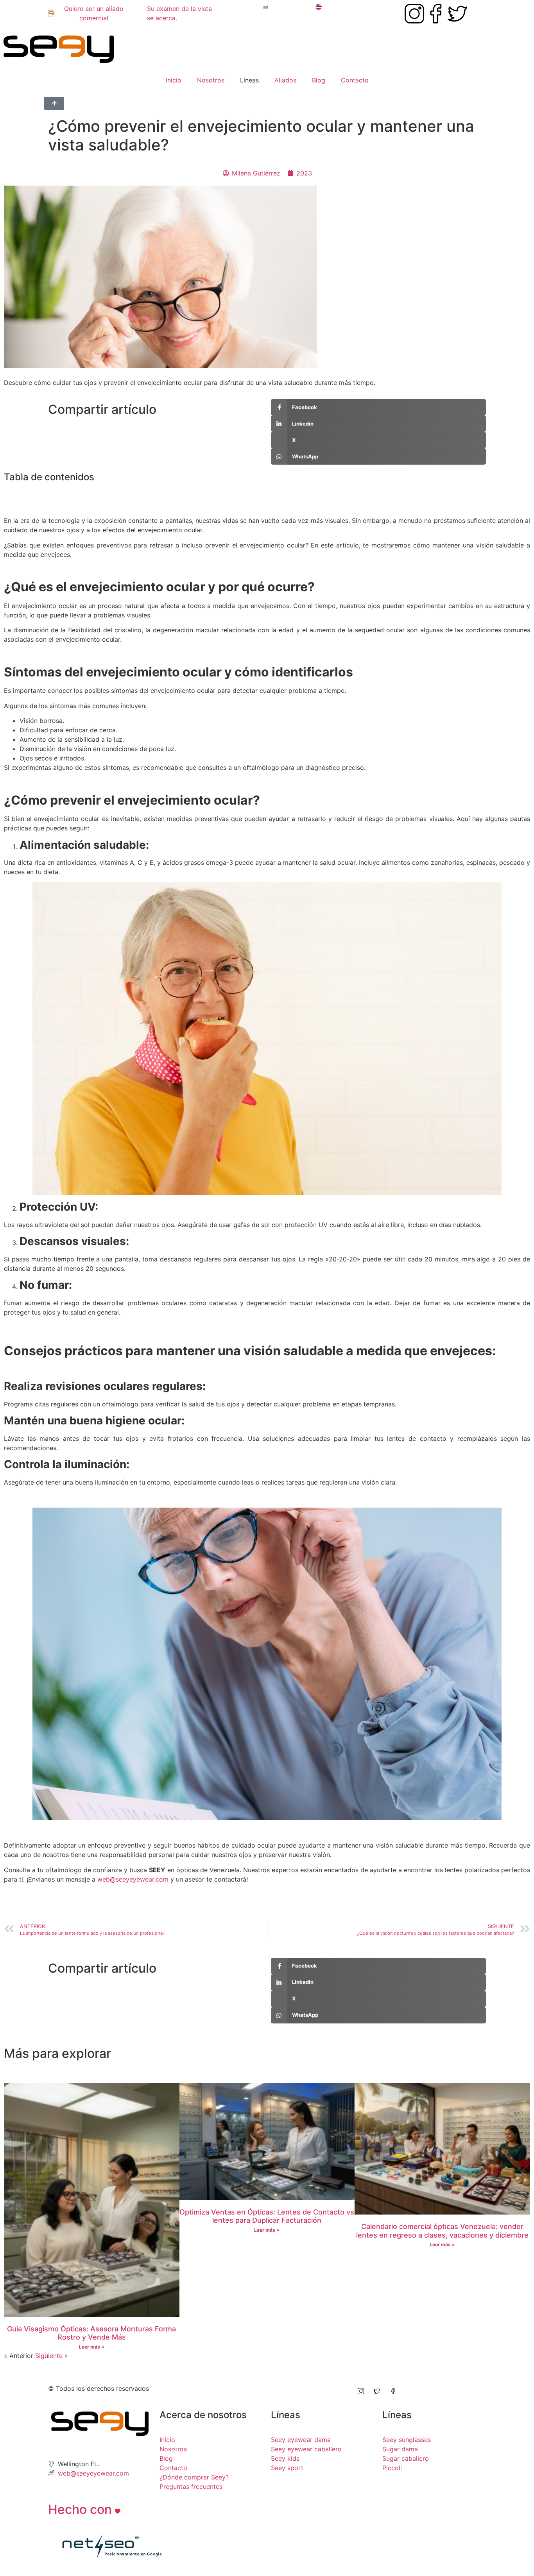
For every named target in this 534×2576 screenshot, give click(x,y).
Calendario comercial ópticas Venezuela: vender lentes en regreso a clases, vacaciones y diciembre (442, 2231)
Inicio (174, 80)
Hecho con (82, 2509)
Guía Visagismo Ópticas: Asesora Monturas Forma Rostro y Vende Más (91, 2333)
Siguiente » (52, 2356)
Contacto (355, 80)
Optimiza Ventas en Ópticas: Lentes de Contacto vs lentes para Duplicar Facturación (267, 2216)
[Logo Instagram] (414, 14)
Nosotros (211, 80)
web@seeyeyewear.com (133, 1879)
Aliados (285, 80)
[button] (267, 494)
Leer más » (92, 2347)
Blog (319, 80)
